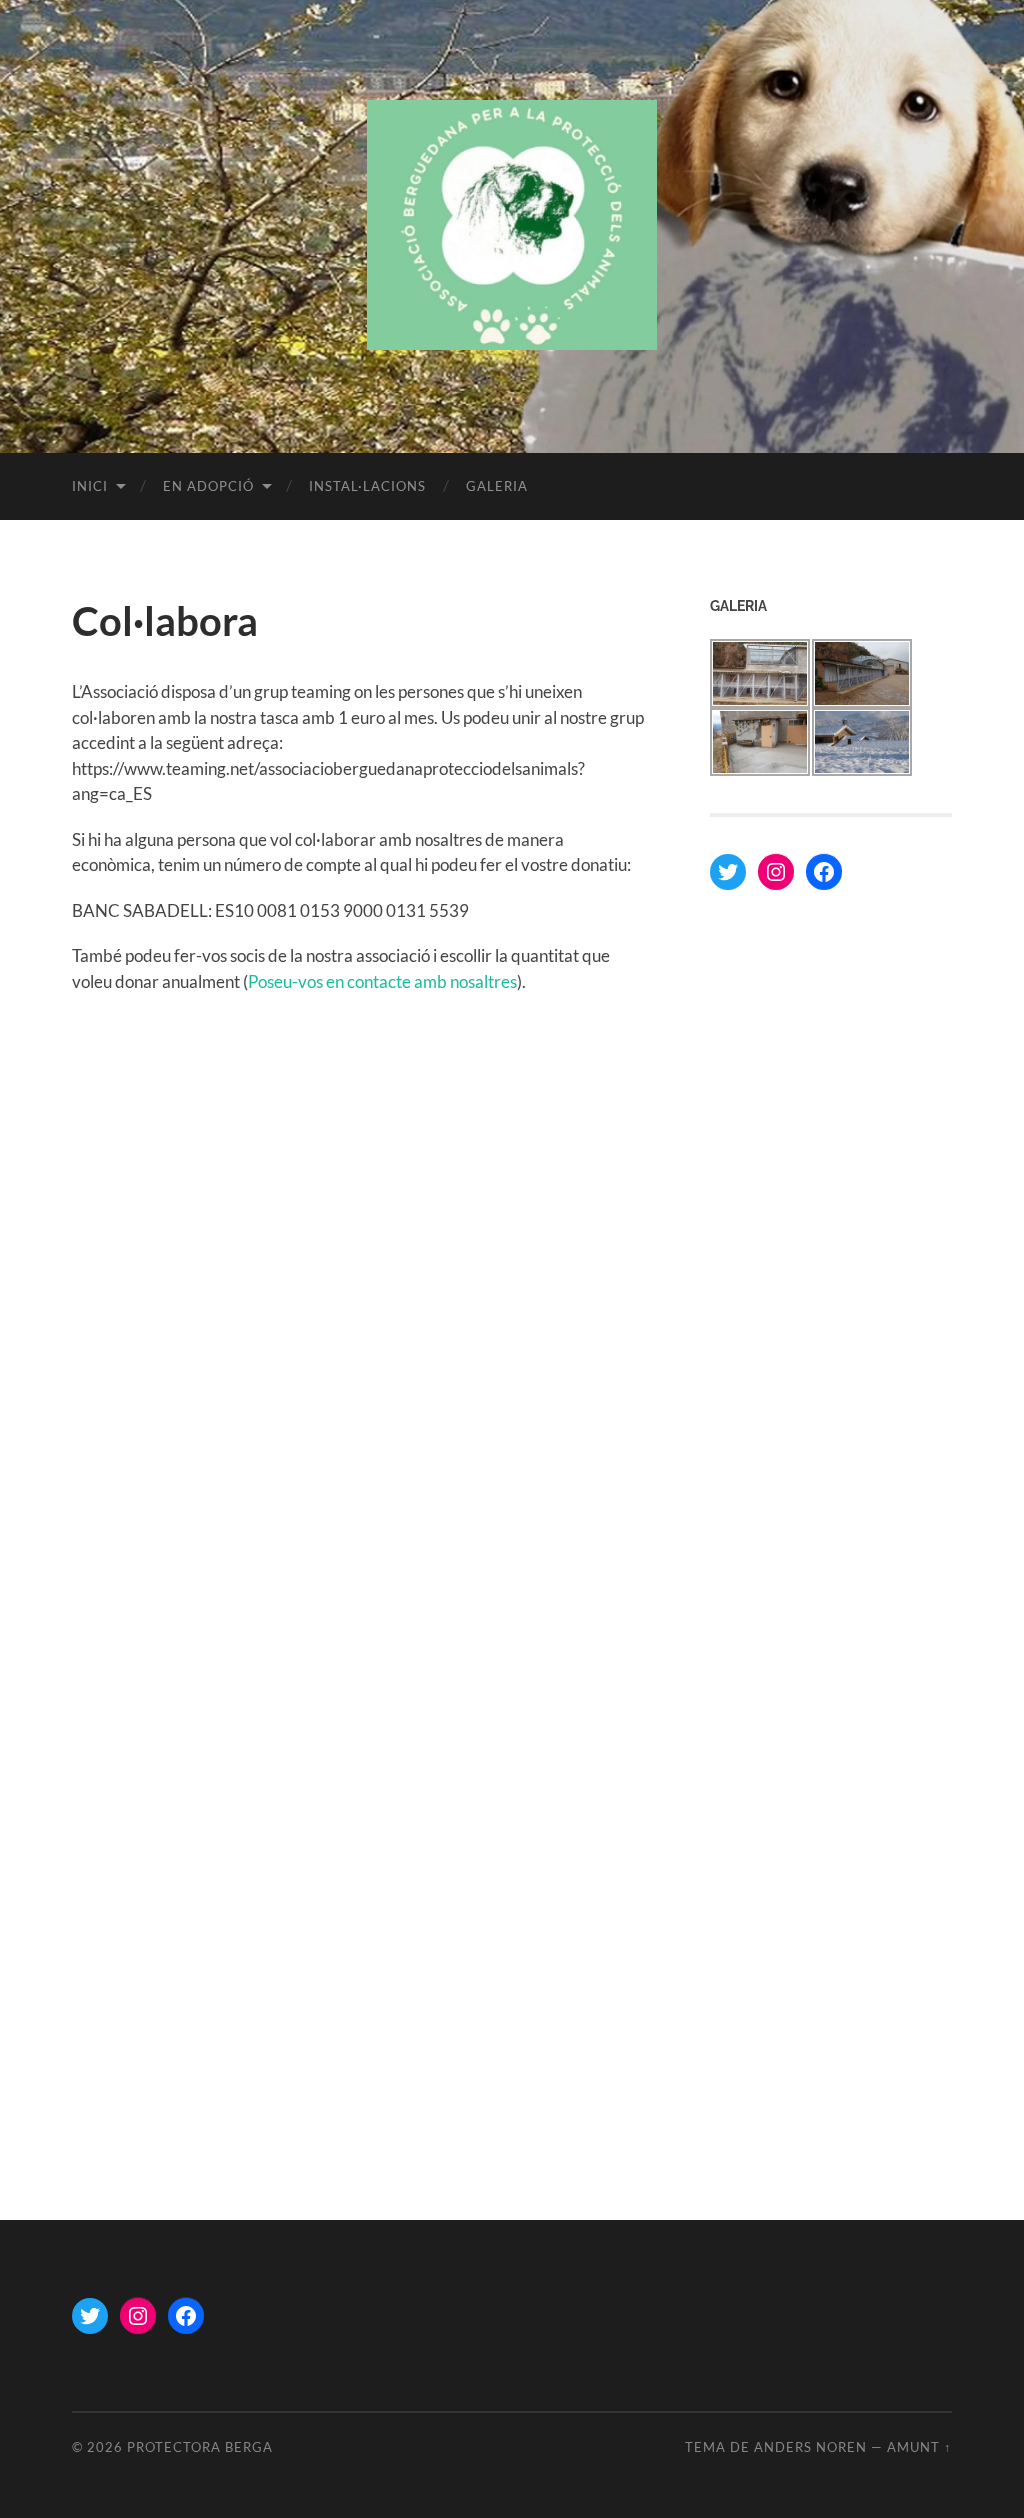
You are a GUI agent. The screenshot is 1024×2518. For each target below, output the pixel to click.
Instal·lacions (367, 486)
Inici (90, 486)
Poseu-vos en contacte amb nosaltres (382, 981)
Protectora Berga (200, 2447)
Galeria (497, 486)
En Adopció (208, 486)
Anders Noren (810, 2447)
